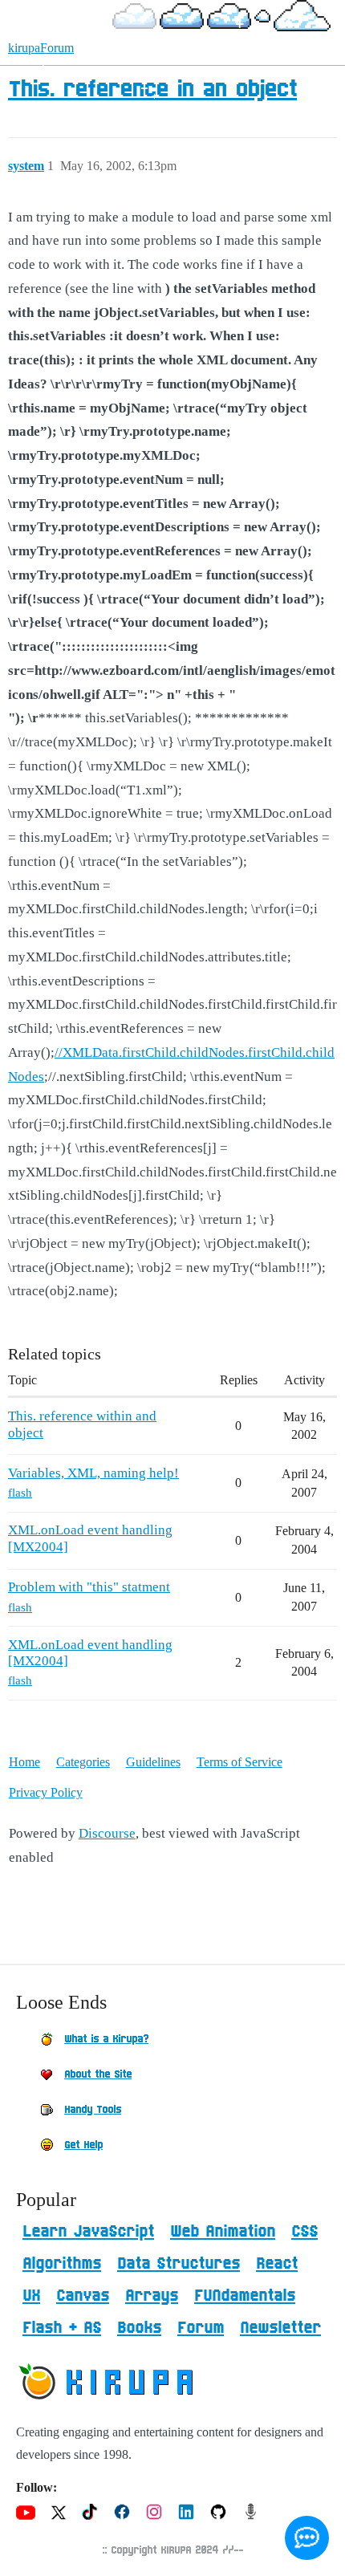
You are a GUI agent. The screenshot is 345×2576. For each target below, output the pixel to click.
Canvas (83, 2296)
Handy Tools (93, 2110)
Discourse (107, 1833)
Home (24, 1762)
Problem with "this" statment (89, 1587)
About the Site (98, 2074)
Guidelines (153, 1762)
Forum (201, 2328)
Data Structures (179, 2264)
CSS (304, 2232)
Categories (83, 1762)
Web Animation (223, 2232)
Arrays (152, 2296)
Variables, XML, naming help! (93, 1473)
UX (31, 2296)
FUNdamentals (245, 2296)
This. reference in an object (152, 90)
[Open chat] (307, 2538)
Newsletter (280, 2328)
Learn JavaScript (88, 2232)
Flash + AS (62, 2328)
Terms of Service (239, 1762)
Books (139, 2328)
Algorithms (62, 2264)
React (277, 2264)
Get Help (83, 2145)
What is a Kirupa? (106, 2039)
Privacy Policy (46, 1792)
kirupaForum (41, 48)
